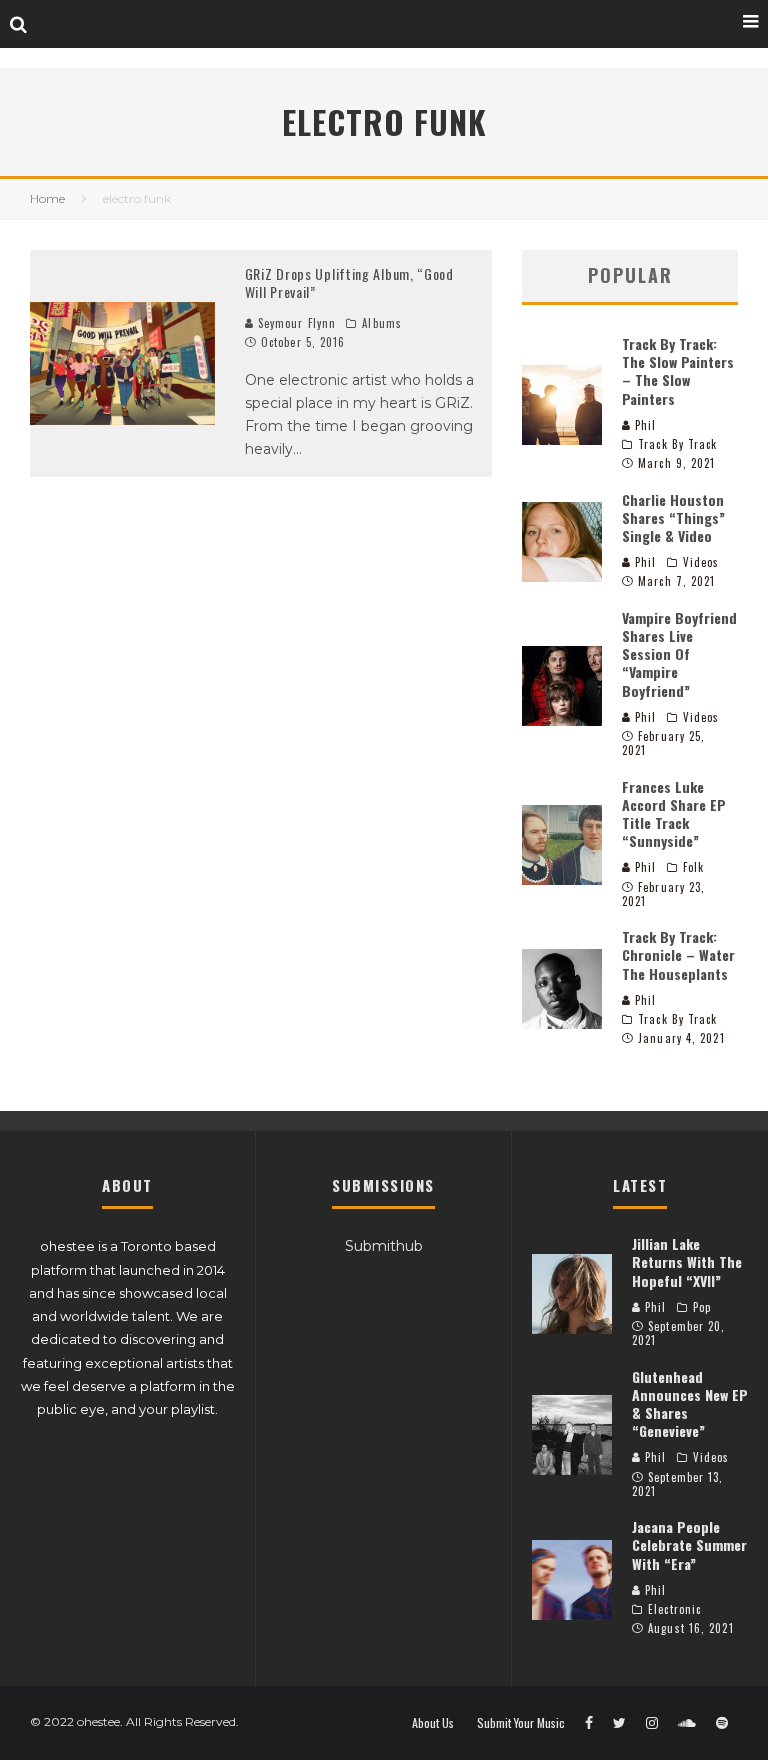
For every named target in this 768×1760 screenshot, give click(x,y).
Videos (701, 562)
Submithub (384, 1246)
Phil (644, 425)
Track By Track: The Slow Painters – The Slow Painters (678, 371)
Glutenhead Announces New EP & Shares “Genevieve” (690, 1404)
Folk (693, 867)
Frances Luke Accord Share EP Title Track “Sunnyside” (674, 814)
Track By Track (677, 444)
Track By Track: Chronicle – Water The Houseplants (678, 954)
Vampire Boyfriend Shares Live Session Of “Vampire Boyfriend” (679, 654)
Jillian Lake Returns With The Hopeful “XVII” (687, 1261)
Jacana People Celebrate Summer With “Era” (689, 1544)
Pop (702, 1307)
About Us (433, 1723)
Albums (382, 323)
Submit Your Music (521, 1723)
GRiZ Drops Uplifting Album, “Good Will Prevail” (349, 282)
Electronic (674, 1609)
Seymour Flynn (295, 323)
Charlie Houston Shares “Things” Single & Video (673, 517)
